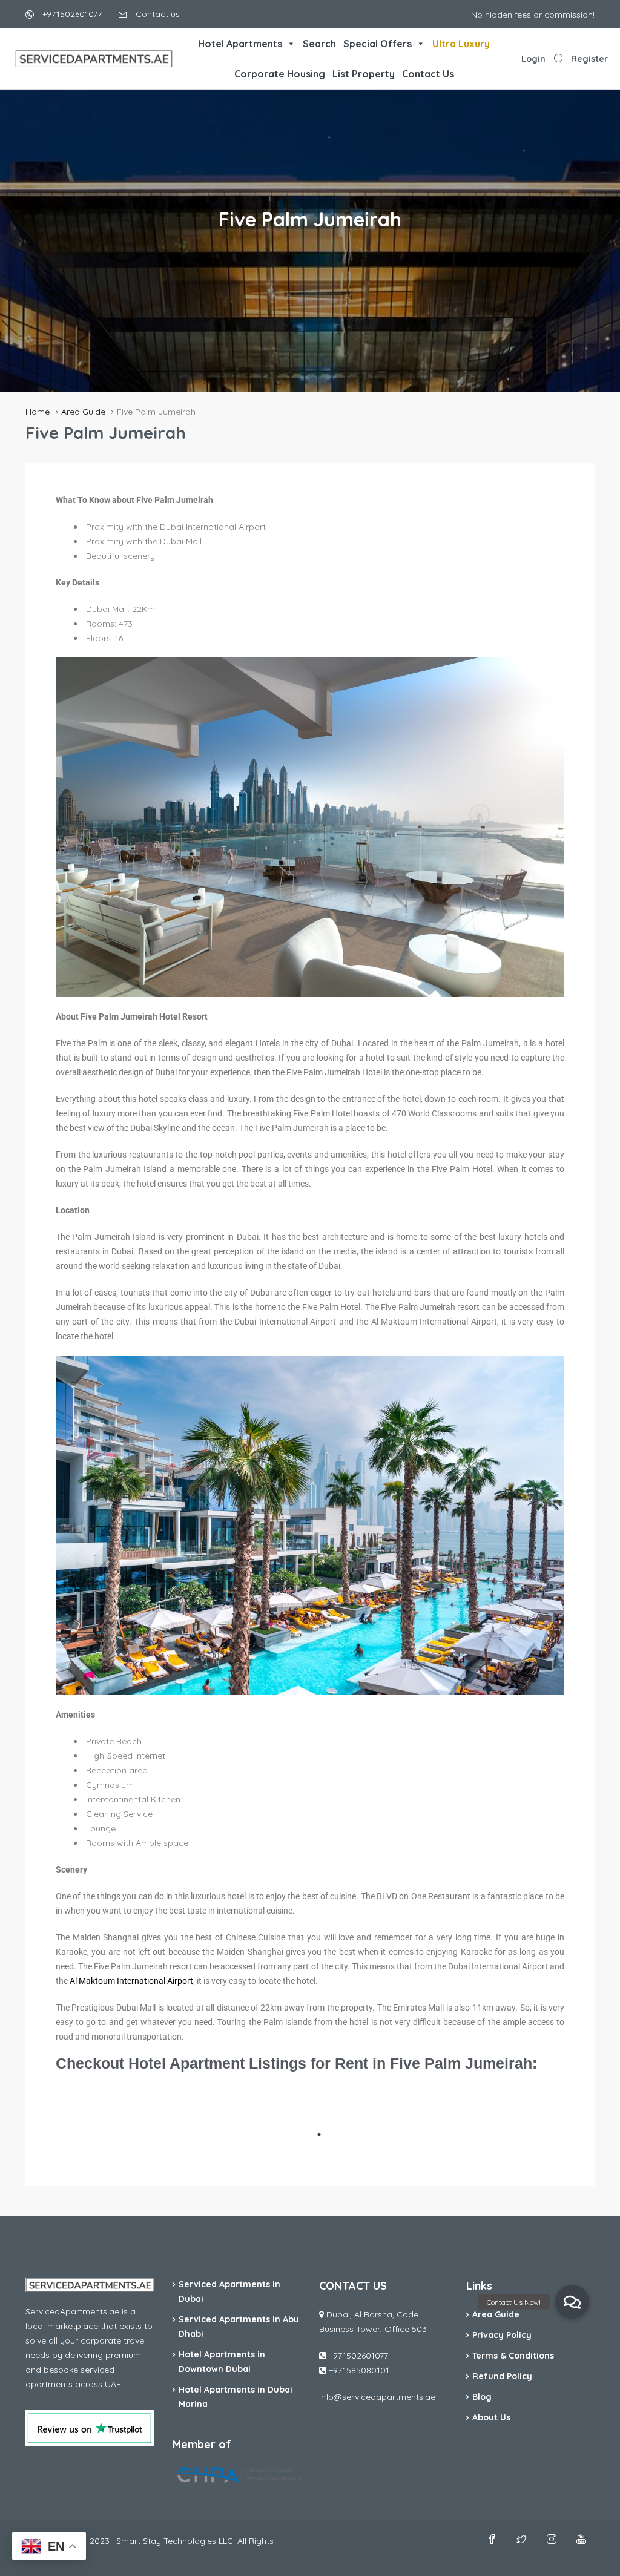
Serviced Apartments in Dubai (229, 2291)
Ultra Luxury (461, 44)
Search (319, 44)
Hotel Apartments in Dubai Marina (236, 2397)
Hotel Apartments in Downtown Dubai (222, 2362)
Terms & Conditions (513, 2356)
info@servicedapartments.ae (377, 2397)
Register (589, 59)
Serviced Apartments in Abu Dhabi (239, 2327)
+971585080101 (359, 2370)
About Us (491, 2417)
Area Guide (496, 2314)
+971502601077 (71, 14)
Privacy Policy (502, 2335)
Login (533, 59)
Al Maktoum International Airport (131, 1981)
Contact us (157, 14)
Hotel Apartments (240, 44)
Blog (482, 2397)
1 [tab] (319, 2135)
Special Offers (378, 44)
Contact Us (428, 74)
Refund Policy (502, 2376)
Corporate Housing (280, 74)
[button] (572, 2302)
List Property (364, 74)
